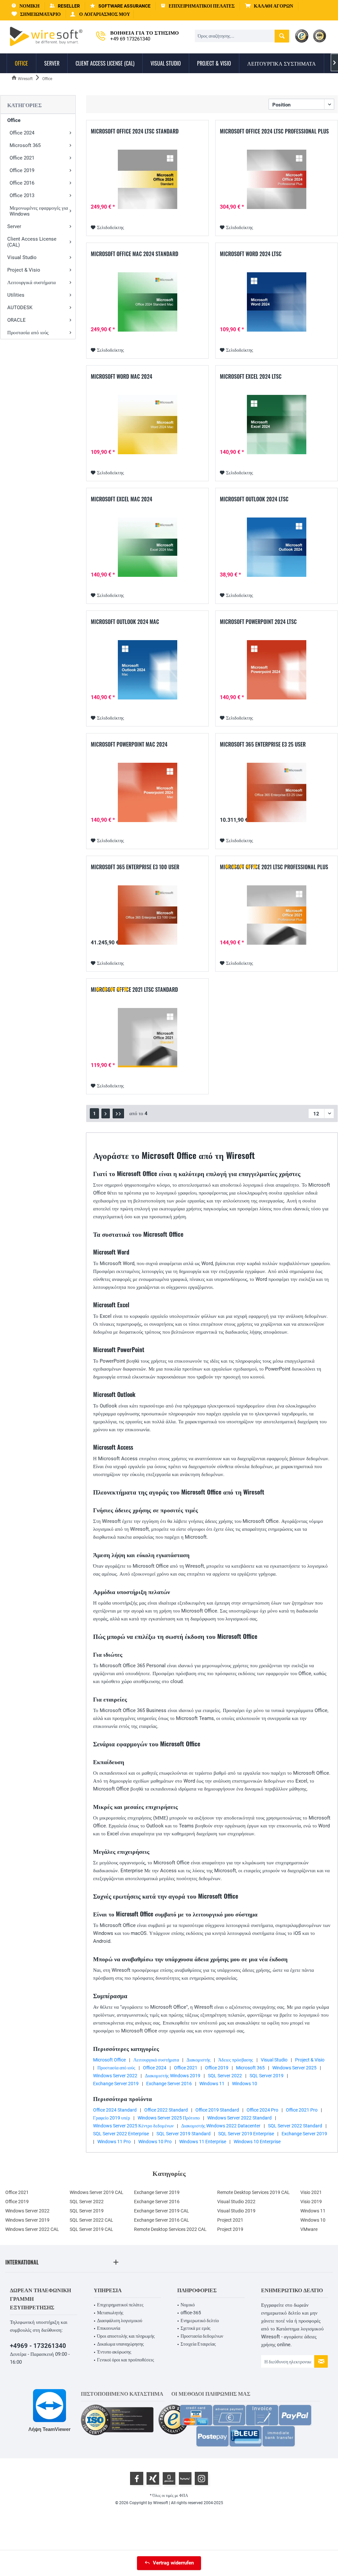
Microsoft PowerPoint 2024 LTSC (258, 622)
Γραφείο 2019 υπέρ (112, 2118)
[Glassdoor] (169, 2478)
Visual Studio (22, 257)
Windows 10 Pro (155, 2142)
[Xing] (153, 2478)
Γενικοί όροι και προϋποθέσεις (126, 2360)
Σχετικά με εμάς (196, 2328)
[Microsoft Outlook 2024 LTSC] (276, 547)
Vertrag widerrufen (173, 2563)
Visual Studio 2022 (236, 2202)
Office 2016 (22, 183)
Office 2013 (22, 195)
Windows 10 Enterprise (257, 2142)
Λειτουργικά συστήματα (32, 282)
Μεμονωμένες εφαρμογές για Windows (39, 211)
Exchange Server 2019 (116, 2084)
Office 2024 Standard (115, 2110)
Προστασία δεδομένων (202, 2336)
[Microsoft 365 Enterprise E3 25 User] (276, 792)
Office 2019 (22, 170)
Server (14, 226)
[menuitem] (269, 6)
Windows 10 (245, 2084)
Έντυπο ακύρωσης (114, 2352)
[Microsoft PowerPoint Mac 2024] (147, 792)
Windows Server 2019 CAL (97, 2192)
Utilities (16, 295)
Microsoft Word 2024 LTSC (251, 254)
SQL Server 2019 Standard (184, 2134)
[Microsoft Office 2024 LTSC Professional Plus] (276, 179)
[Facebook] (137, 2478)
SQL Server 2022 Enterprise (121, 2134)
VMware (309, 2229)
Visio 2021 (311, 2192)
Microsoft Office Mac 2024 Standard (135, 254)
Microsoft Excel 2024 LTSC (251, 377)
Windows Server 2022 (115, 2076)
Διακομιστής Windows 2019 (173, 2076)
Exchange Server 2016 (169, 2084)
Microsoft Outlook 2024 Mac (125, 622)
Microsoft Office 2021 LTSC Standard (134, 990)
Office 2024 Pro (262, 2110)
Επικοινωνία (109, 2328)
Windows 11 (212, 2084)
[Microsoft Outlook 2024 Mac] (147, 670)
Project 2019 (230, 2229)
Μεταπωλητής (110, 2313)
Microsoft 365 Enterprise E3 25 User (263, 745)
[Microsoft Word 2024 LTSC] (276, 302)
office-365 (191, 2313)
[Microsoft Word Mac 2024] (147, 425)
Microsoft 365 (25, 145)
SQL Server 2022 (225, 2076)
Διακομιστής (199, 2060)
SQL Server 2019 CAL (91, 2229)
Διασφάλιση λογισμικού (120, 2321)
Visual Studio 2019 (236, 2211)
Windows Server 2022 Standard (239, 2118)
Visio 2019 (311, 2202)
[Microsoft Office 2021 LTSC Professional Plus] (276, 915)
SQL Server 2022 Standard (295, 2126)
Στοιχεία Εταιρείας (198, 2344)
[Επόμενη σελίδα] (106, 1113)
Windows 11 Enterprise (203, 2142)
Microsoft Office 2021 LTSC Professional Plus (274, 867)
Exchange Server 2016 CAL (162, 2220)
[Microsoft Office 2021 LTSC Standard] (147, 1038)
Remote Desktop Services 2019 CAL (253, 2192)
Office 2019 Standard (217, 2110)
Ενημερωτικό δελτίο (200, 2321)
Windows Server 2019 (27, 2220)
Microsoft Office (109, 2060)
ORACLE (17, 320)
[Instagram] (201, 2478)
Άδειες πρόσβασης (236, 2060)
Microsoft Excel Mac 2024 (121, 499)
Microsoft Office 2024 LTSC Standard (135, 132)
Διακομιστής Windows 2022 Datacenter (221, 2126)
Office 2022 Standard (166, 2110)
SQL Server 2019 (267, 2076)
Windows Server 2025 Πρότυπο (169, 2118)
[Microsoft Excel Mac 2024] (147, 547)
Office (14, 120)
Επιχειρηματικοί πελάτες (120, 2305)
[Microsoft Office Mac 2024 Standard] (147, 302)
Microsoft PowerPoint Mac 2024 (129, 745)
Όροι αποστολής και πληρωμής (126, 2336)
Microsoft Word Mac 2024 (121, 377)
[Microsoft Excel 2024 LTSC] (276, 425)
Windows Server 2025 (294, 2068)
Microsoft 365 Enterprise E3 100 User (135, 867)
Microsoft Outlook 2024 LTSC (254, 499)
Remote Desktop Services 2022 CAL (170, 2229)
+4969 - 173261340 (38, 2346)
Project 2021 (230, 2220)
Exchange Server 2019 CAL (162, 2211)
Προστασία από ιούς (28, 333)
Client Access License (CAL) (32, 242)
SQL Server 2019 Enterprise (246, 2134)
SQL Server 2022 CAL (91, 2220)
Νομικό (188, 2305)
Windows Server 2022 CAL (32, 2229)
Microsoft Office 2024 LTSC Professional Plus (274, 132)
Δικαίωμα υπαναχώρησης (120, 2344)
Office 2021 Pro (302, 2110)
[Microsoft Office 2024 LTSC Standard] (147, 179)
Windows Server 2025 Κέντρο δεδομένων (133, 2126)
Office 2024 (22, 133)
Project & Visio (24, 270)
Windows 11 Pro (114, 2142)
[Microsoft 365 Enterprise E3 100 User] (147, 915)
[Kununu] (185, 2478)
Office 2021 (22, 158)
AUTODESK (20, 308)
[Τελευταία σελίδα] (118, 1113)
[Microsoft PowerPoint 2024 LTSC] (276, 670)
